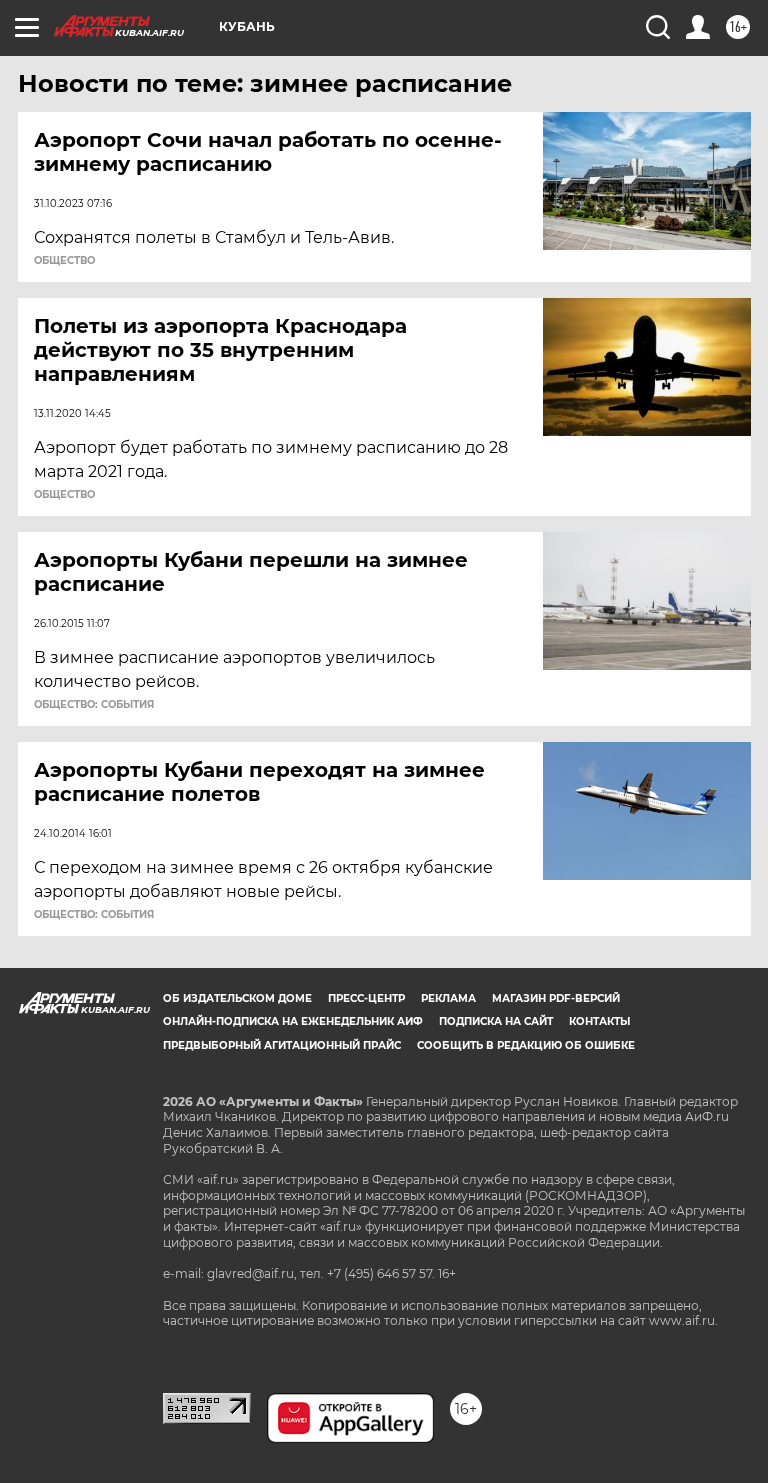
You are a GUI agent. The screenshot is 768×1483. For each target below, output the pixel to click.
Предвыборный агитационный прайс (282, 1045)
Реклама (448, 998)
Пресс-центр (366, 998)
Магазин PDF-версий (556, 998)
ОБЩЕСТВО (64, 261)
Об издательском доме (237, 998)
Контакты (599, 1021)
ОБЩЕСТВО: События (94, 705)
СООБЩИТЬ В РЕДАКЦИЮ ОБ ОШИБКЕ (526, 1045)
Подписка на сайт (496, 1021)
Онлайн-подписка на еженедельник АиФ (293, 1021)
